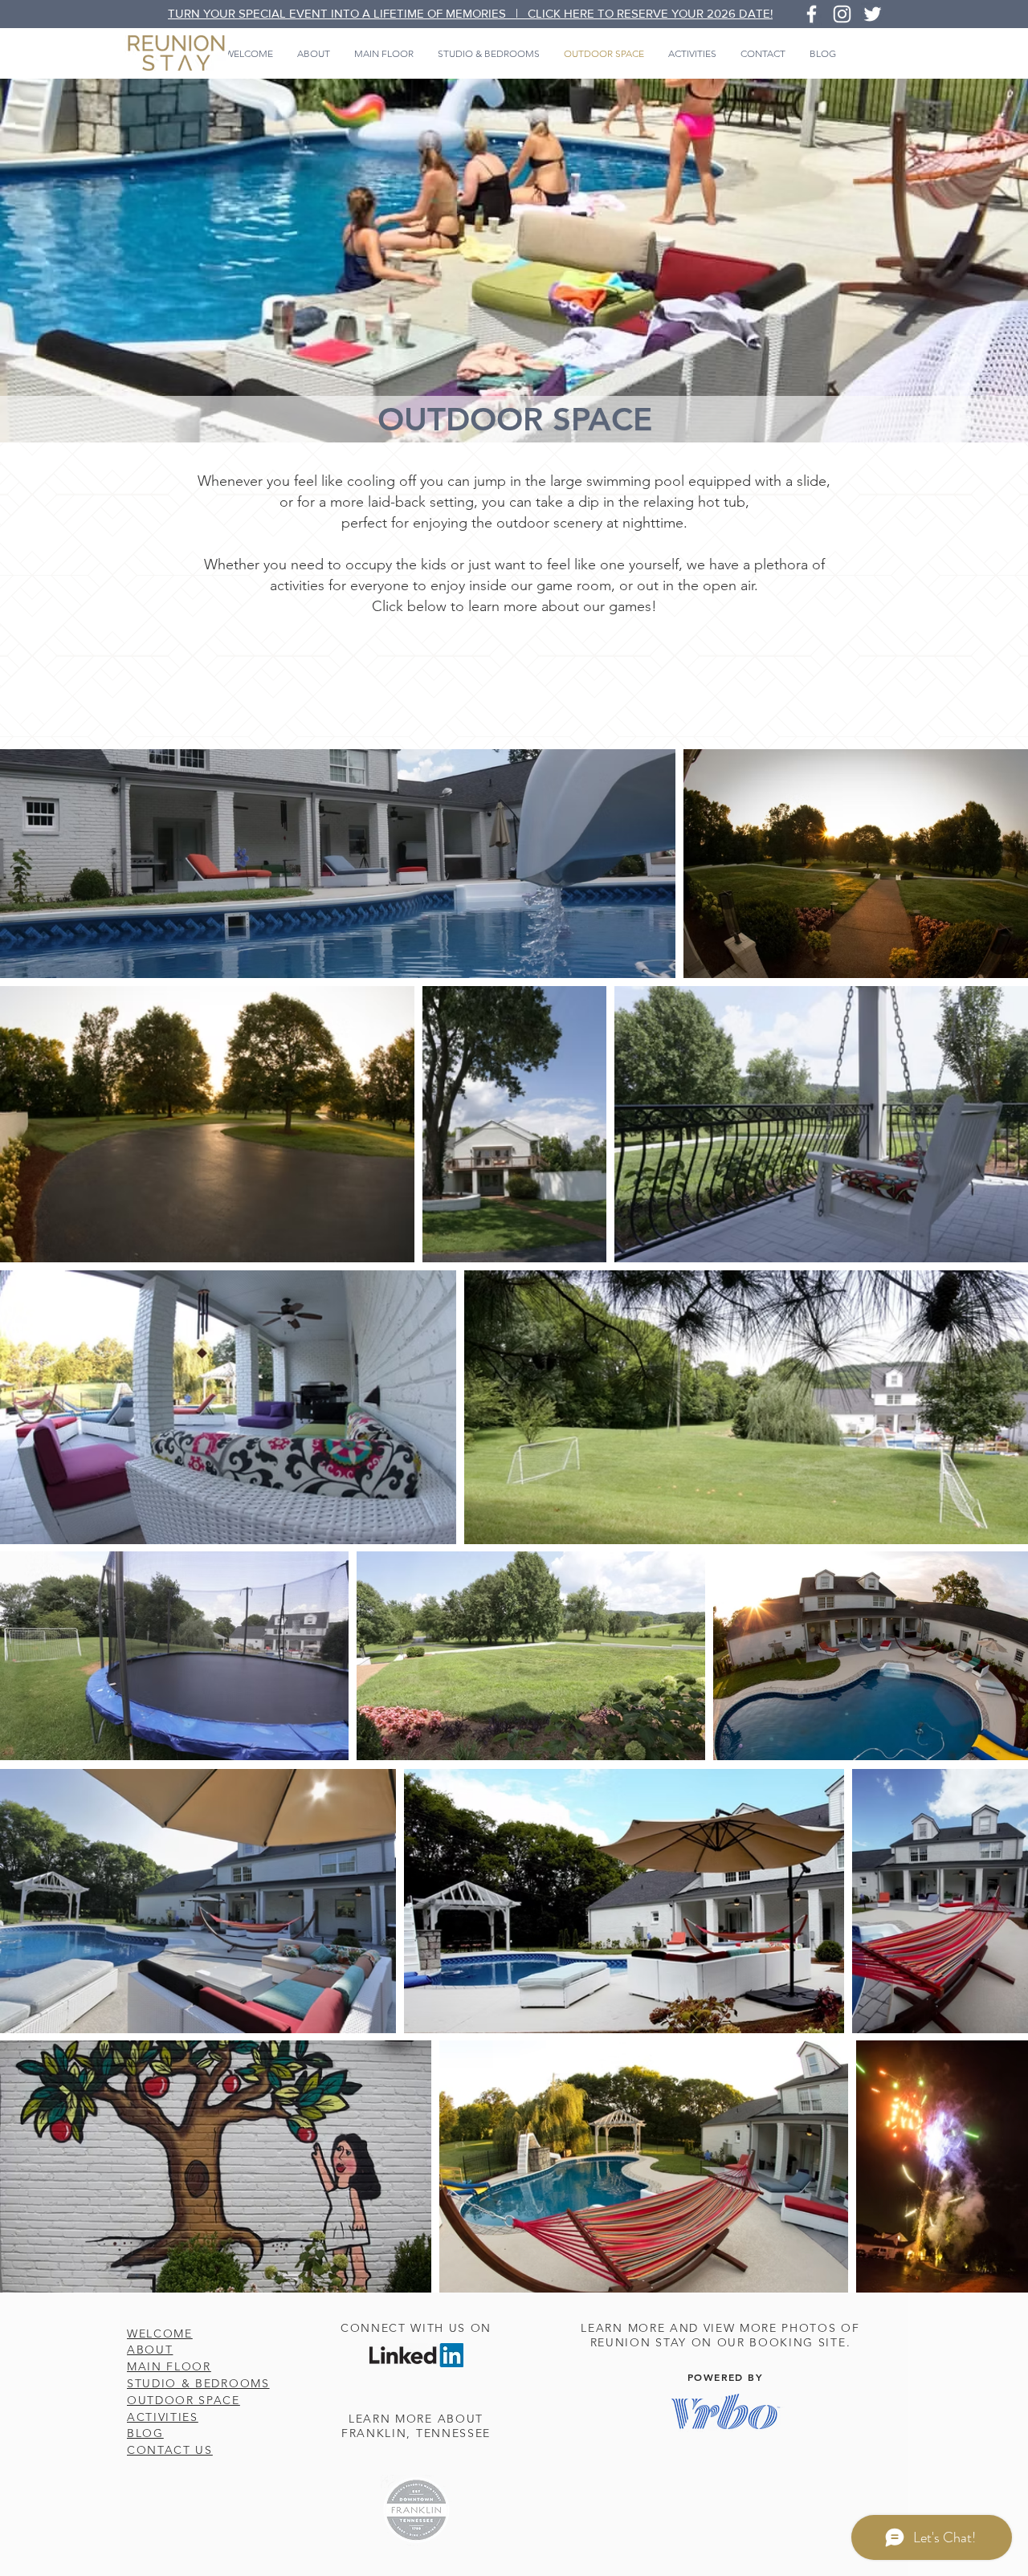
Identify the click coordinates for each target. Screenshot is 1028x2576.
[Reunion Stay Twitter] (873, 14)
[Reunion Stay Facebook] (812, 14)
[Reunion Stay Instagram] (842, 14)
